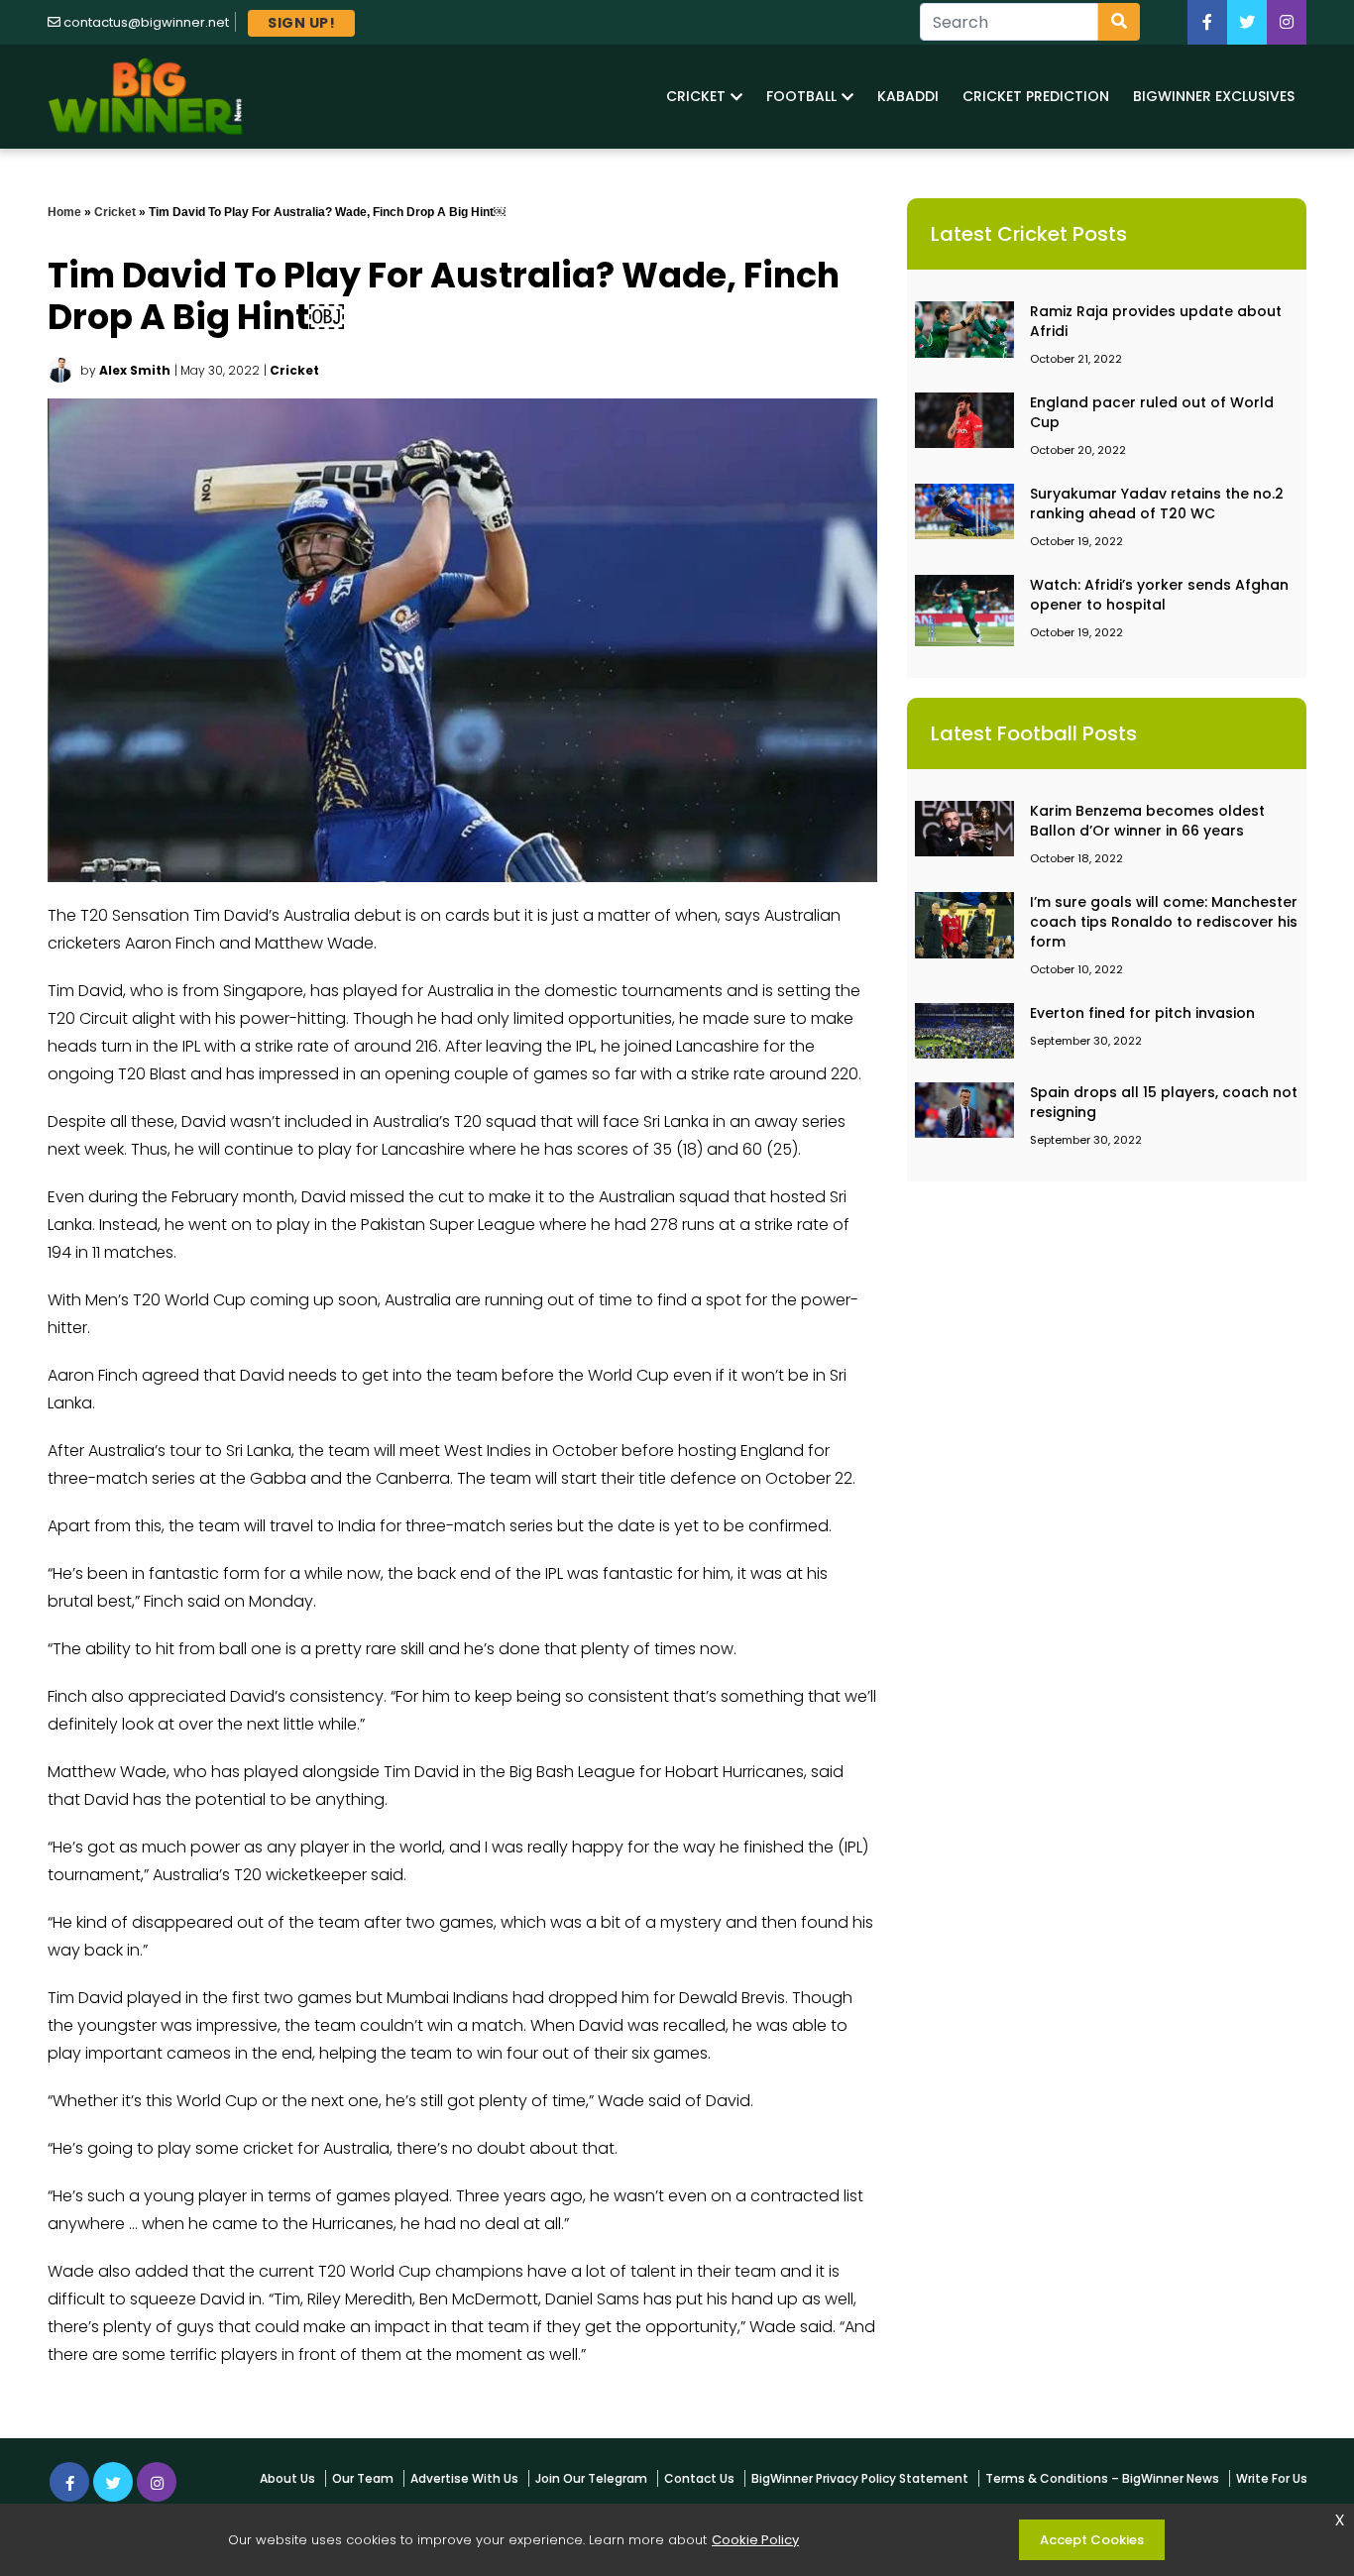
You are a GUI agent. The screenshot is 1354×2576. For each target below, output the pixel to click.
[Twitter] (1247, 22)
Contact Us (699, 2478)
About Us (287, 2478)
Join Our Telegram (591, 2478)
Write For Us (1272, 2478)
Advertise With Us (464, 2478)
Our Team (363, 2478)
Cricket (115, 212)
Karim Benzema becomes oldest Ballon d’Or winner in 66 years (1147, 821)
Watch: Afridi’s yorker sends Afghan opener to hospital (1159, 595)
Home (64, 212)
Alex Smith (135, 370)
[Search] (1119, 22)
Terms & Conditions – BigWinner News (1102, 2478)
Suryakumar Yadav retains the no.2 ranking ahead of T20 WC (1157, 504)
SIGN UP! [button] (301, 23)
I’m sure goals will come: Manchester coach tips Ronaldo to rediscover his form (1164, 922)
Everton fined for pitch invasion (1142, 1013)
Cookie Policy (755, 2540)
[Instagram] (157, 2482)
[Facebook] (1207, 22)
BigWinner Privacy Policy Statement (860, 2478)
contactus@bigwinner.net (146, 22)
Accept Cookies (1092, 2540)
